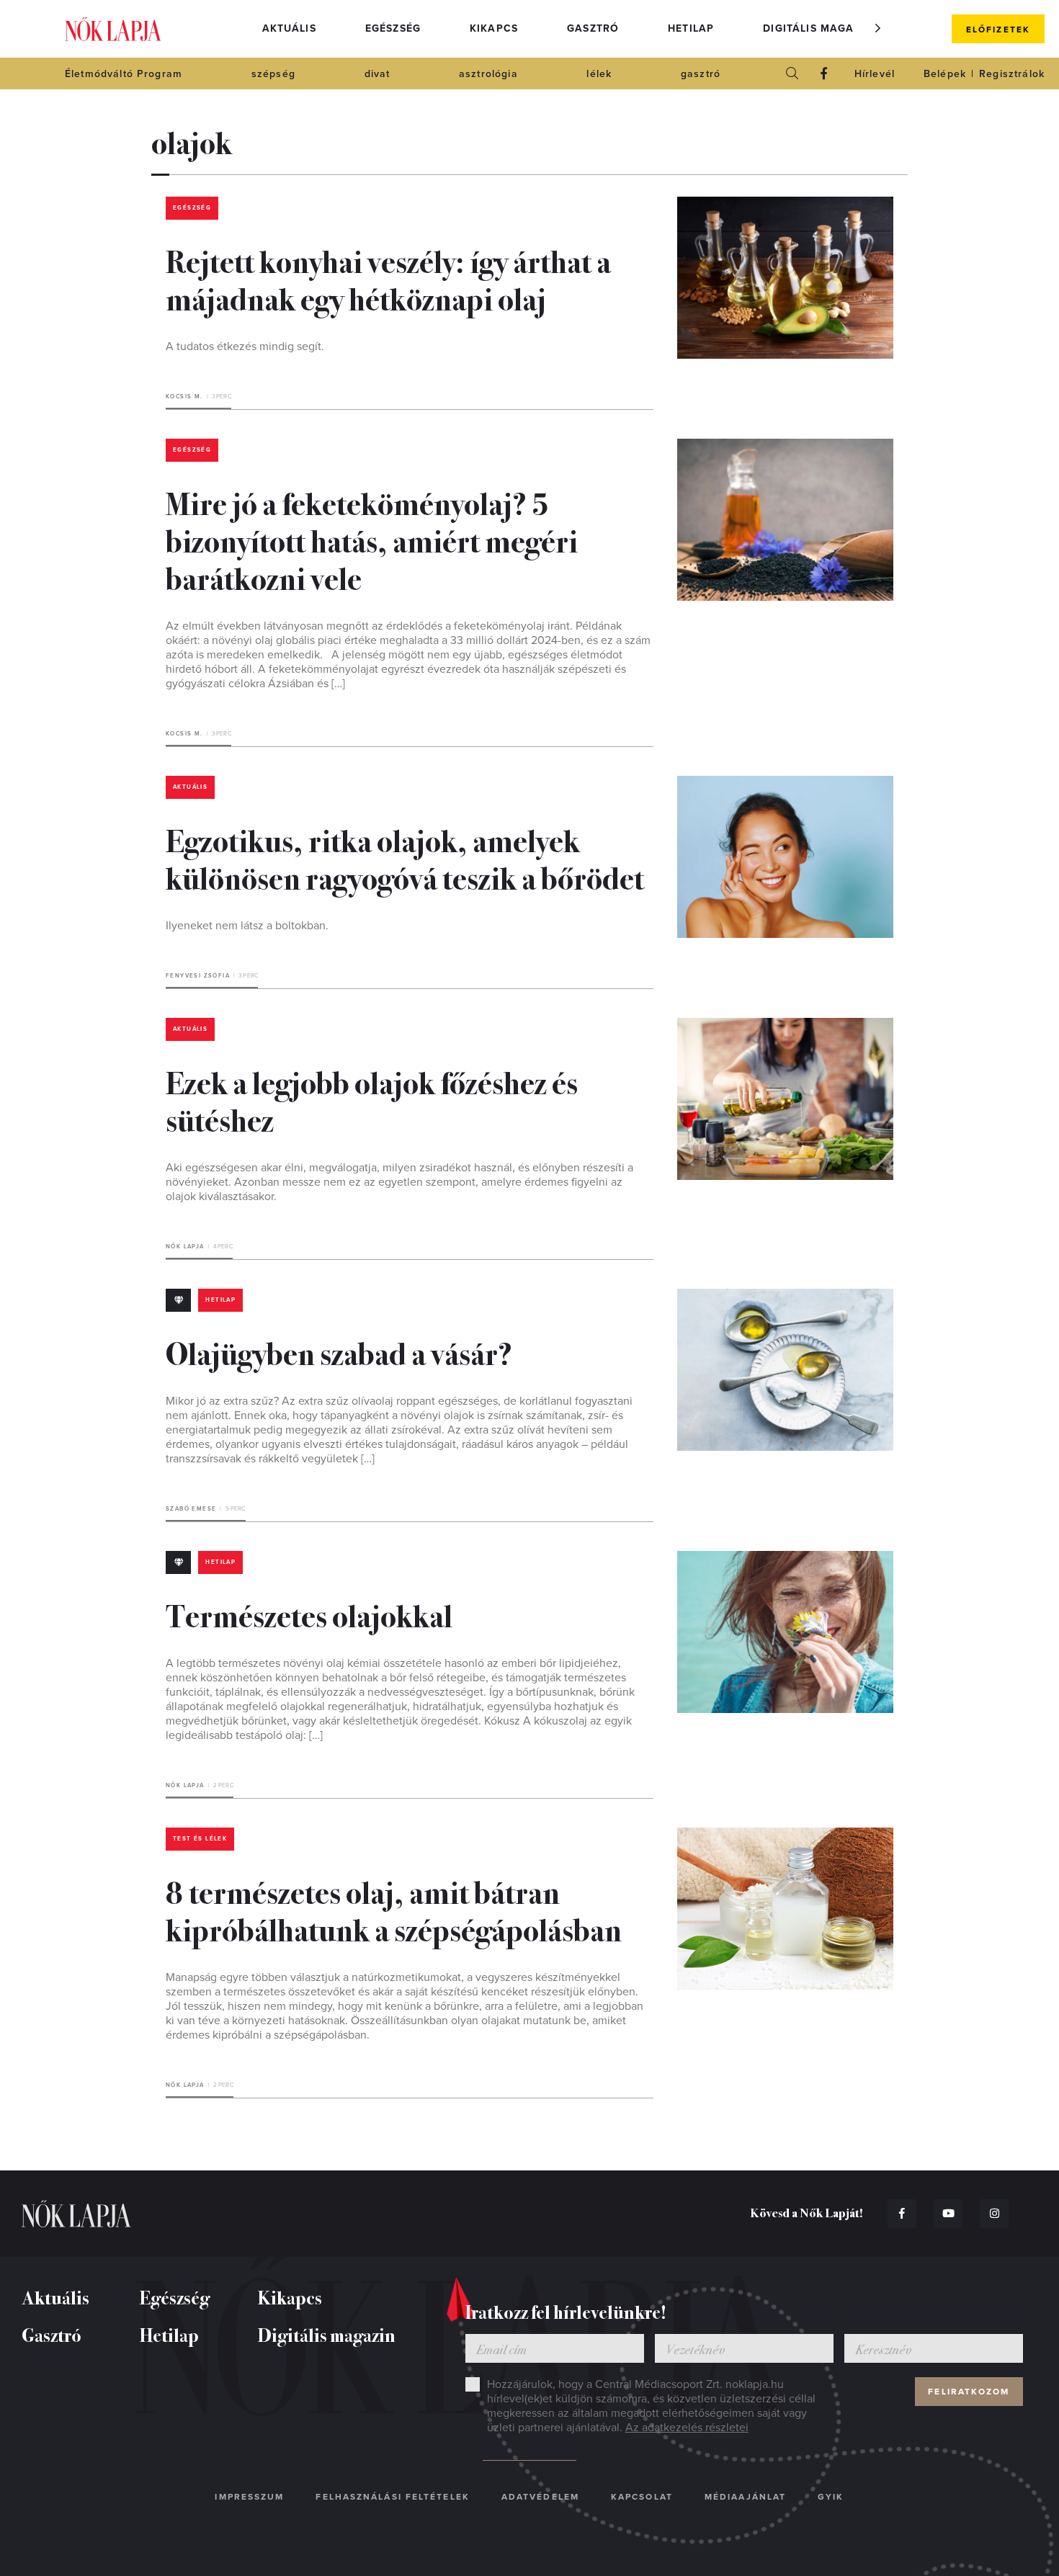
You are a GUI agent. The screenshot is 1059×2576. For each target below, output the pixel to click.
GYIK (831, 2497)
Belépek (945, 74)
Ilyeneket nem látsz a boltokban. (247, 926)
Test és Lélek (200, 1839)
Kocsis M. (184, 397)
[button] (878, 28)
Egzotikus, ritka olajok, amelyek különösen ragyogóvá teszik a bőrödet (405, 858)
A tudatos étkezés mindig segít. (245, 346)
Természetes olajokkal (309, 1614)
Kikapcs (494, 28)
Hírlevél (875, 74)
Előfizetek (998, 30)
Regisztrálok (1012, 74)
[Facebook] (824, 73)
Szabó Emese (191, 1509)
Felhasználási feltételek (392, 2497)
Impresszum (249, 2497)
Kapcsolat (642, 2497)
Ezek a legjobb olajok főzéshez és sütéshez (372, 1100)
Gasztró (593, 28)
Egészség (393, 28)
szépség (273, 74)
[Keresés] (792, 73)
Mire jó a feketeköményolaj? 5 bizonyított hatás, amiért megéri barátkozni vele (372, 540)
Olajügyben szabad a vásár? (339, 1352)
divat (377, 74)
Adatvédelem (540, 2497)
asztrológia (488, 74)
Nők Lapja (113, 29)
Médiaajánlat (745, 2497)
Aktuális (289, 28)
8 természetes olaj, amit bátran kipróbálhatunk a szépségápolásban (394, 1910)
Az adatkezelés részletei (687, 2428)
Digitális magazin (818, 28)
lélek (599, 74)
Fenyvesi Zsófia (198, 976)
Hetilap (691, 28)
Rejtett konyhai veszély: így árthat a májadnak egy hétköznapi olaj (388, 279)
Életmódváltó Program (124, 74)
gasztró (701, 74)
